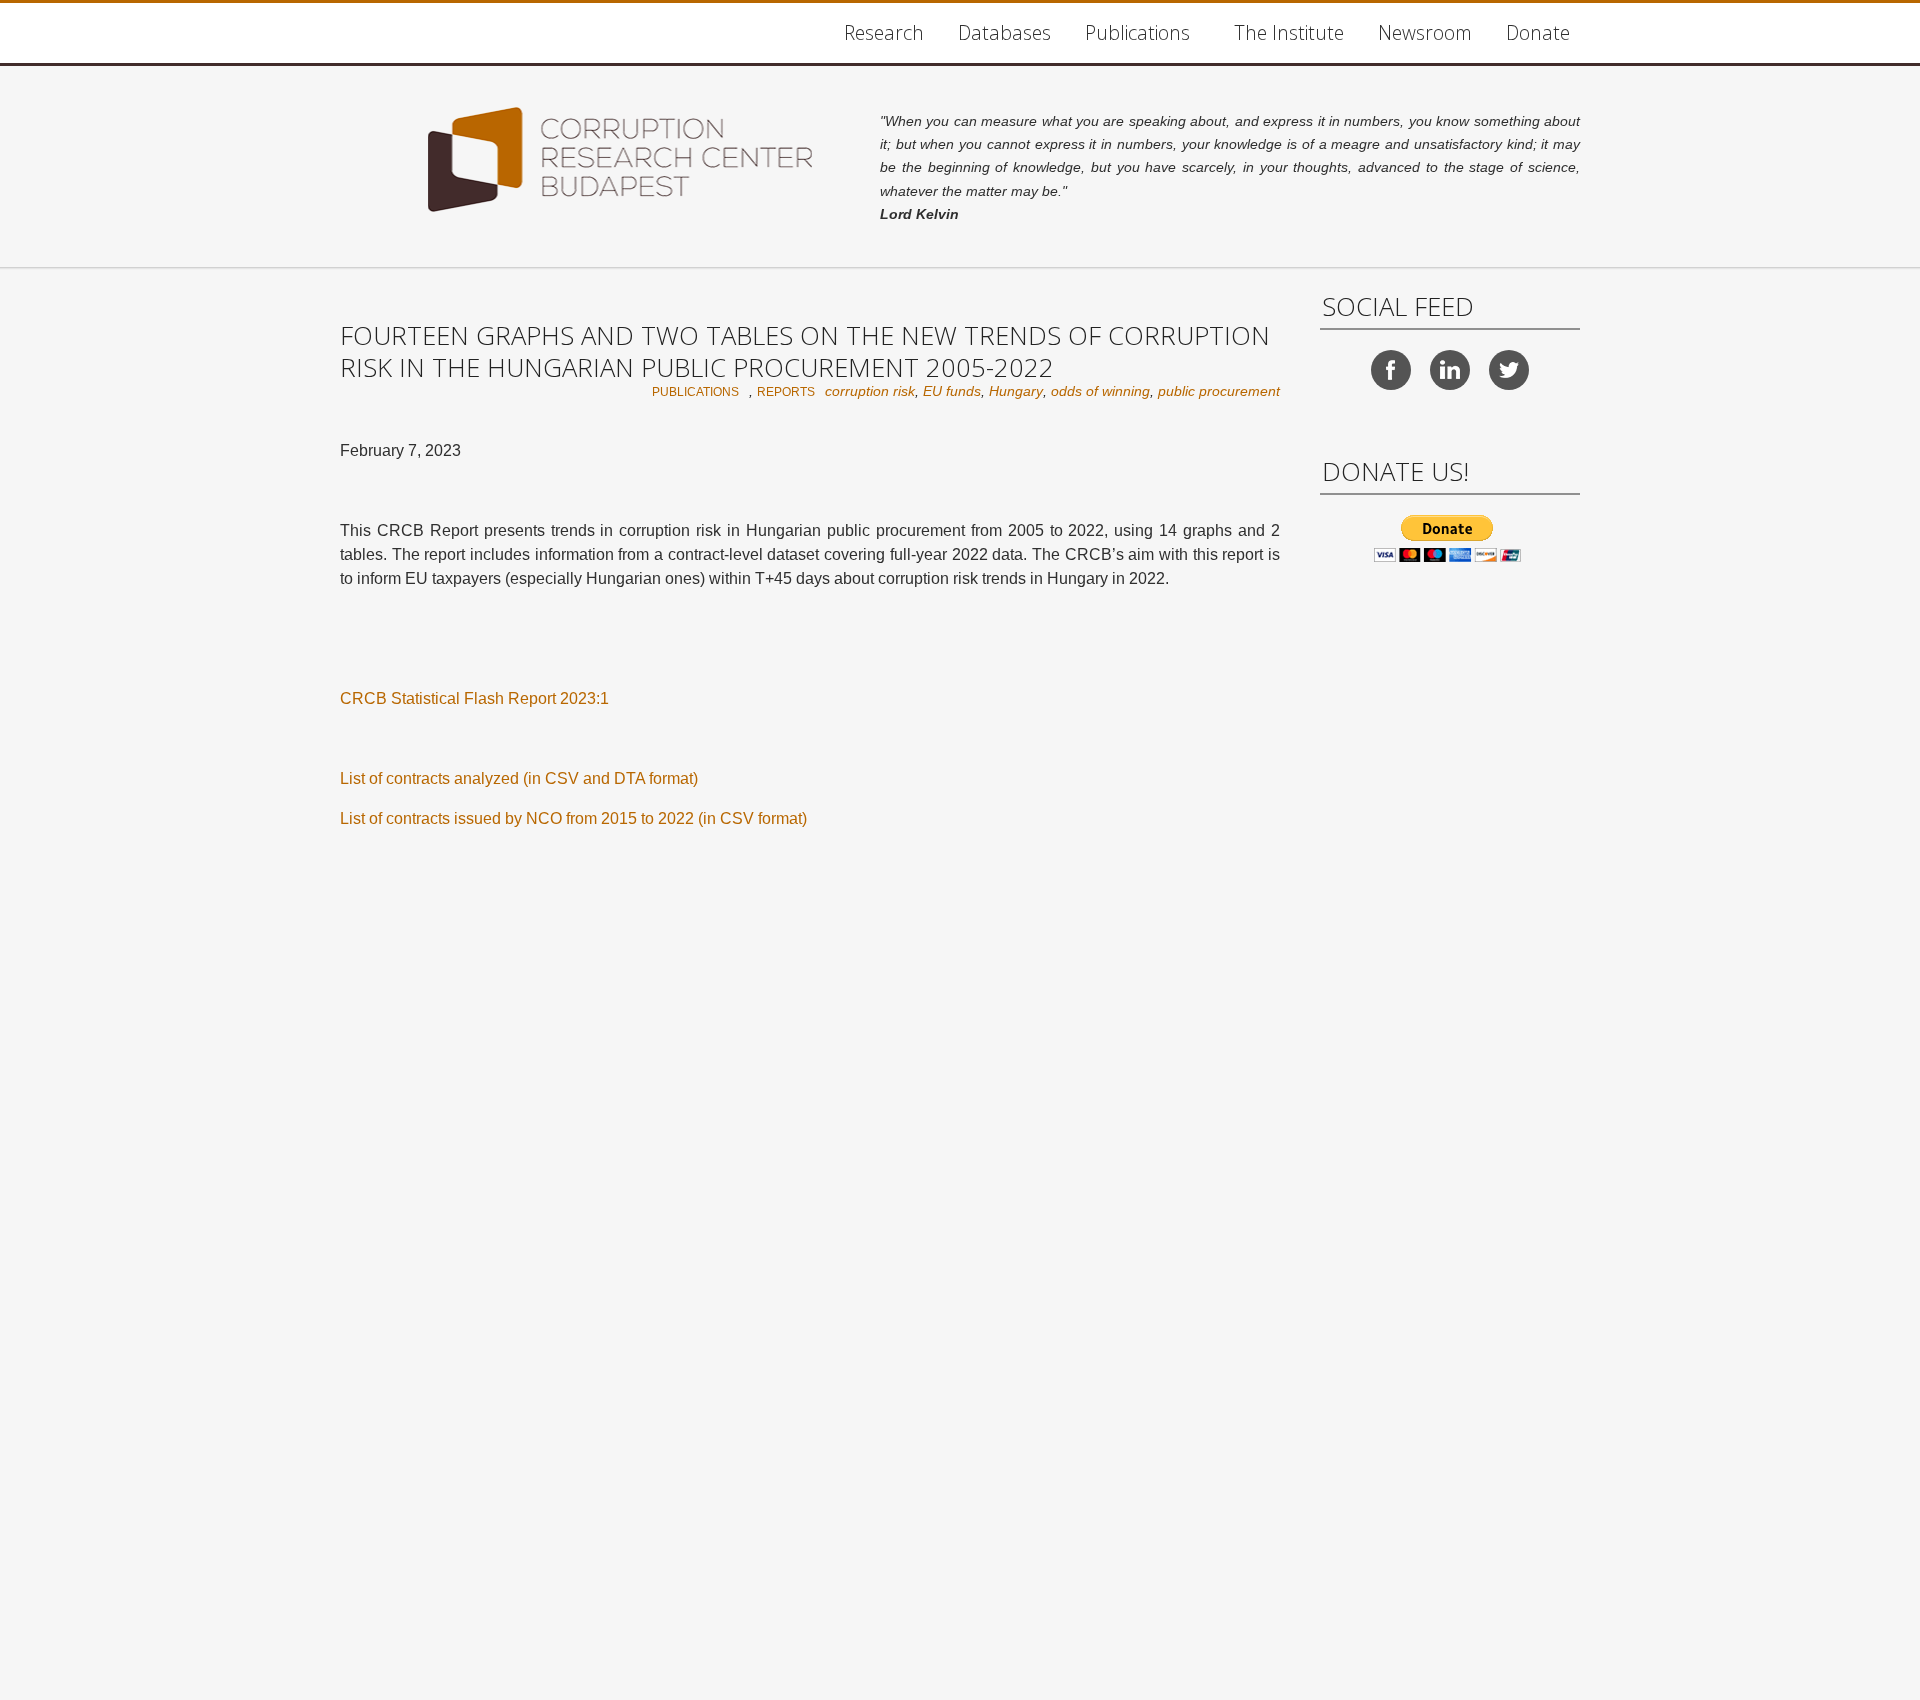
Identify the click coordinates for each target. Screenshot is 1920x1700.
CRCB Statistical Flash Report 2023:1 (474, 698)
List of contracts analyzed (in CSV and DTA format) (519, 778)
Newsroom (1425, 32)
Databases (1004, 32)
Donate (1538, 32)
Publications (1137, 32)
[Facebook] (1391, 370)
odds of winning (1100, 391)
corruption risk (870, 391)
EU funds (952, 391)
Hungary (1016, 391)
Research (884, 32)
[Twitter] (1509, 370)
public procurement (1219, 391)
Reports (786, 392)
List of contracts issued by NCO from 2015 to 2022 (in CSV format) (573, 818)
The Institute (1289, 32)
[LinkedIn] (1450, 370)
